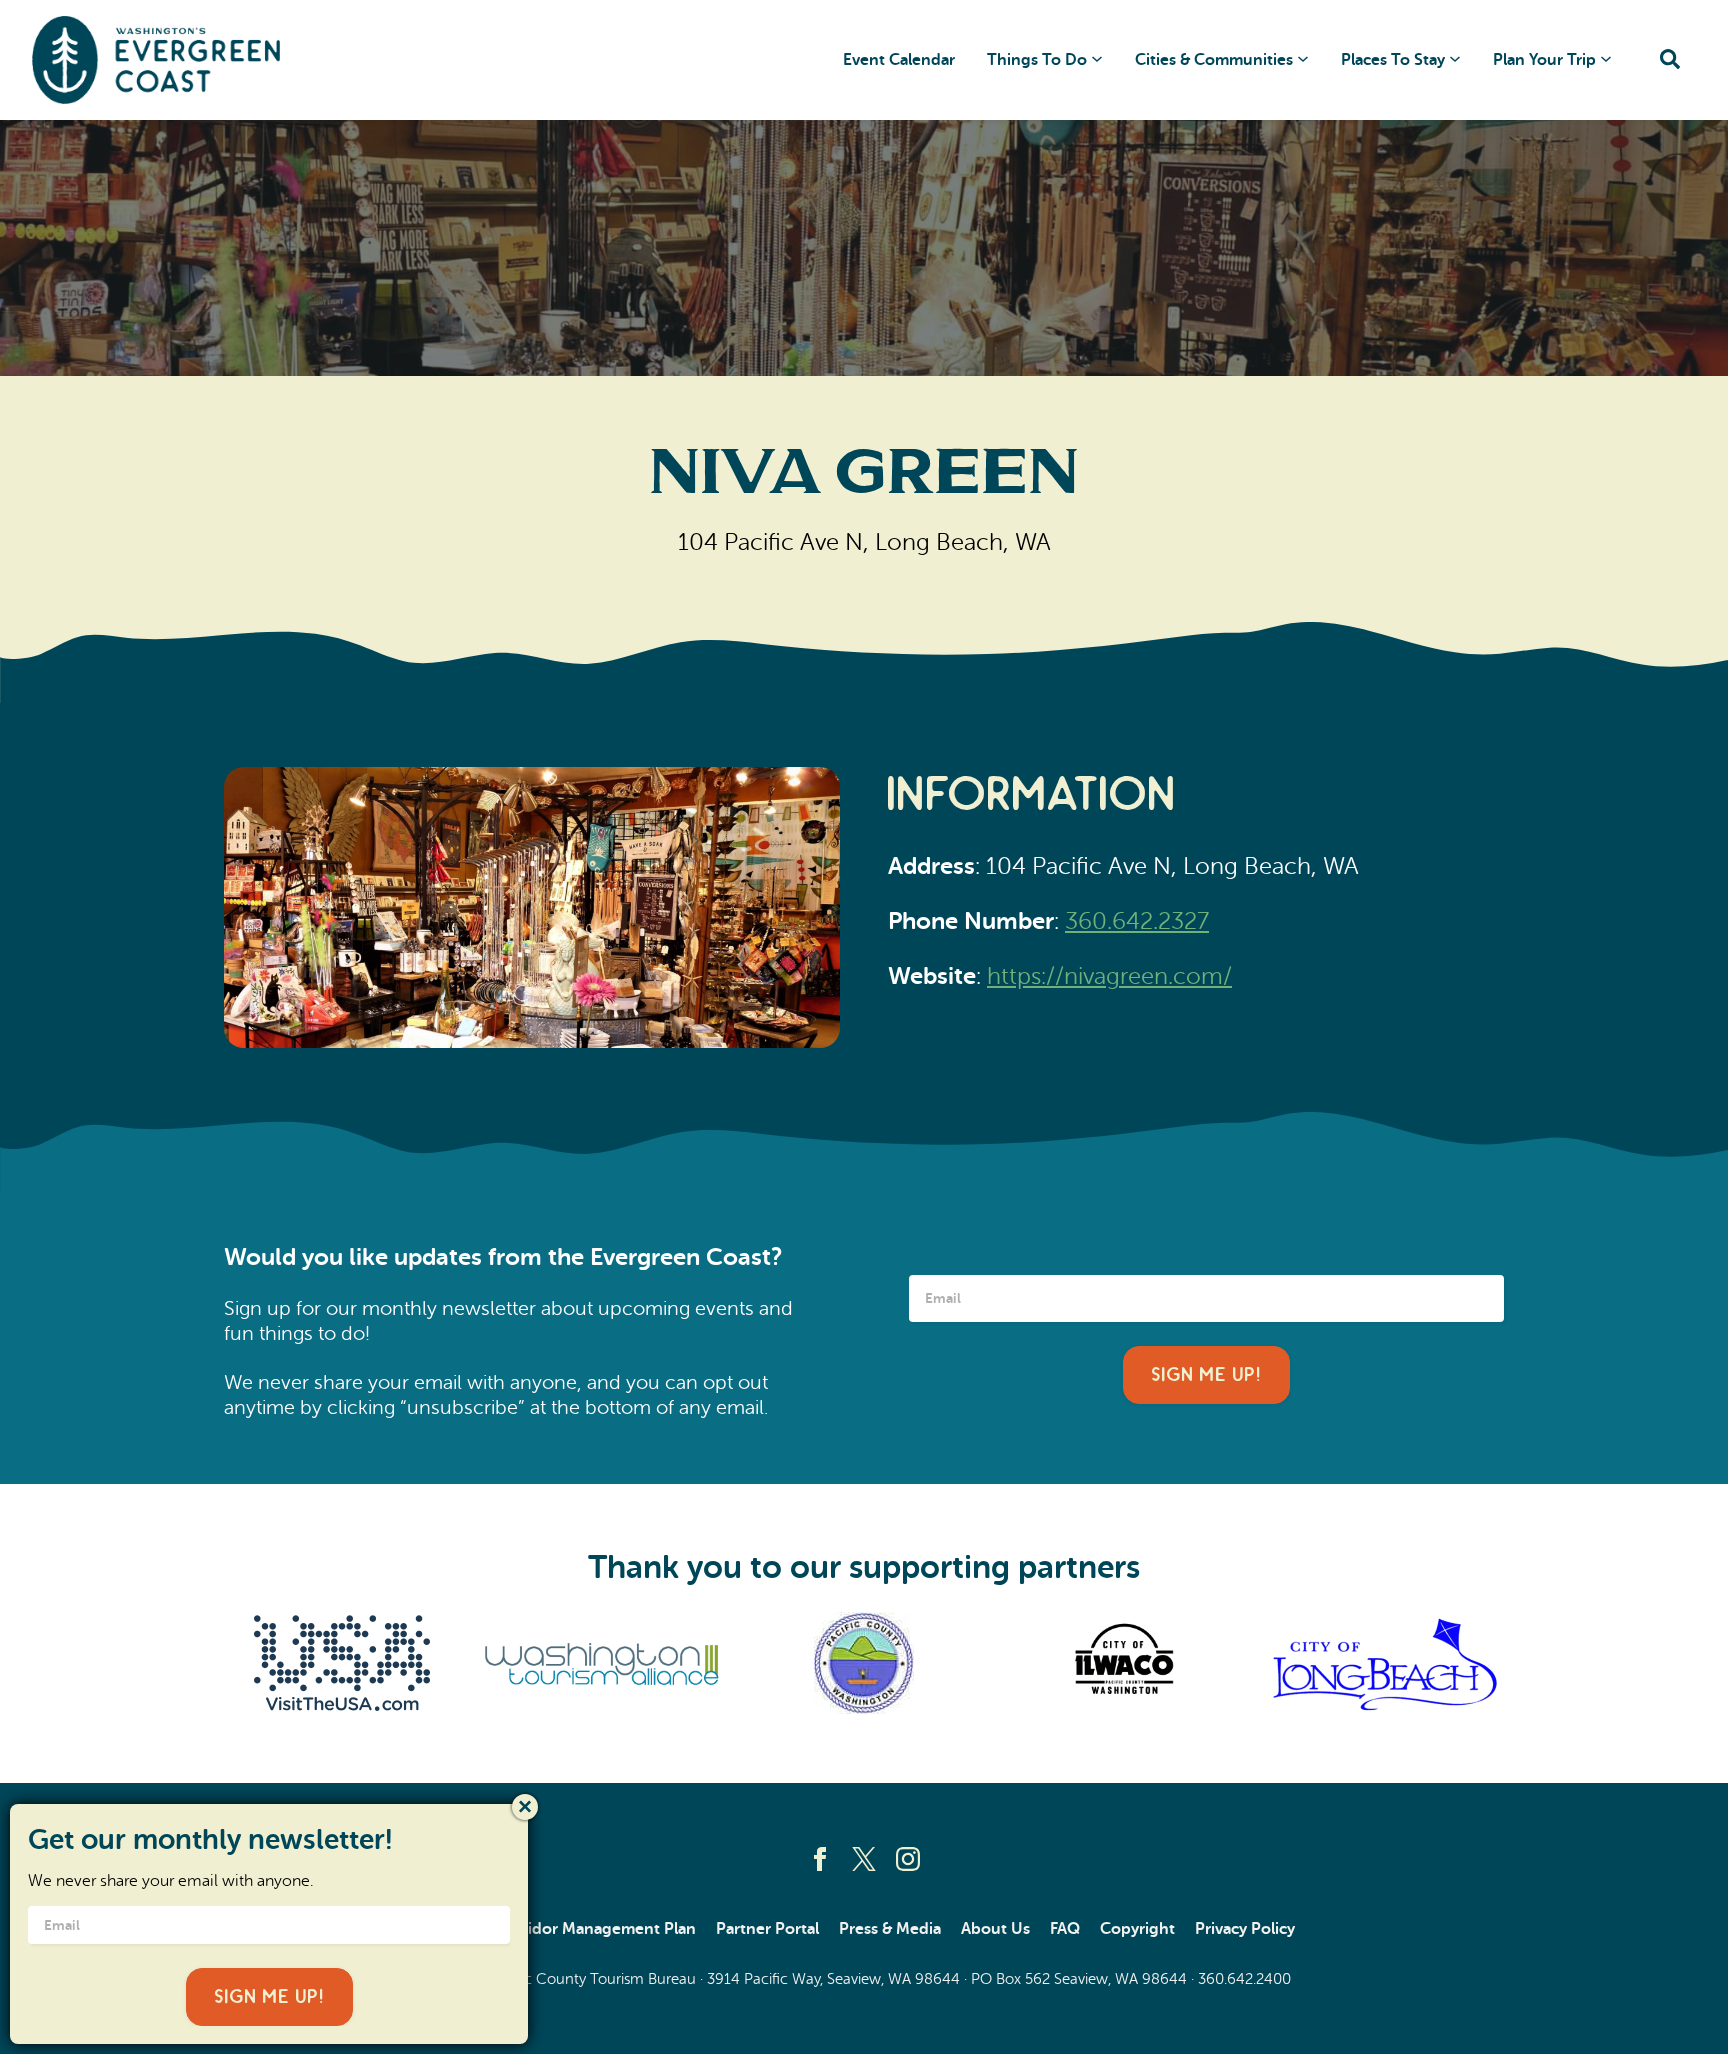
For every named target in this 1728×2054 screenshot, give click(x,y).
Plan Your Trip (1544, 60)
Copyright (1137, 1929)
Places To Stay (1393, 60)
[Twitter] (864, 1859)
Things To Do (1037, 60)
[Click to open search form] (1670, 60)
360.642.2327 (1137, 921)
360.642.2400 (1244, 1979)
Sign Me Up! (1206, 1375)
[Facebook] (820, 1859)
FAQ (1065, 1929)
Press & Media (890, 1929)
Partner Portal (767, 1929)
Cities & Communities (1214, 60)
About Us (995, 1929)
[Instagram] (908, 1859)
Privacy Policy (1245, 1929)
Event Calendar (899, 60)
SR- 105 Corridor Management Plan (565, 1929)
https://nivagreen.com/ (1109, 976)
